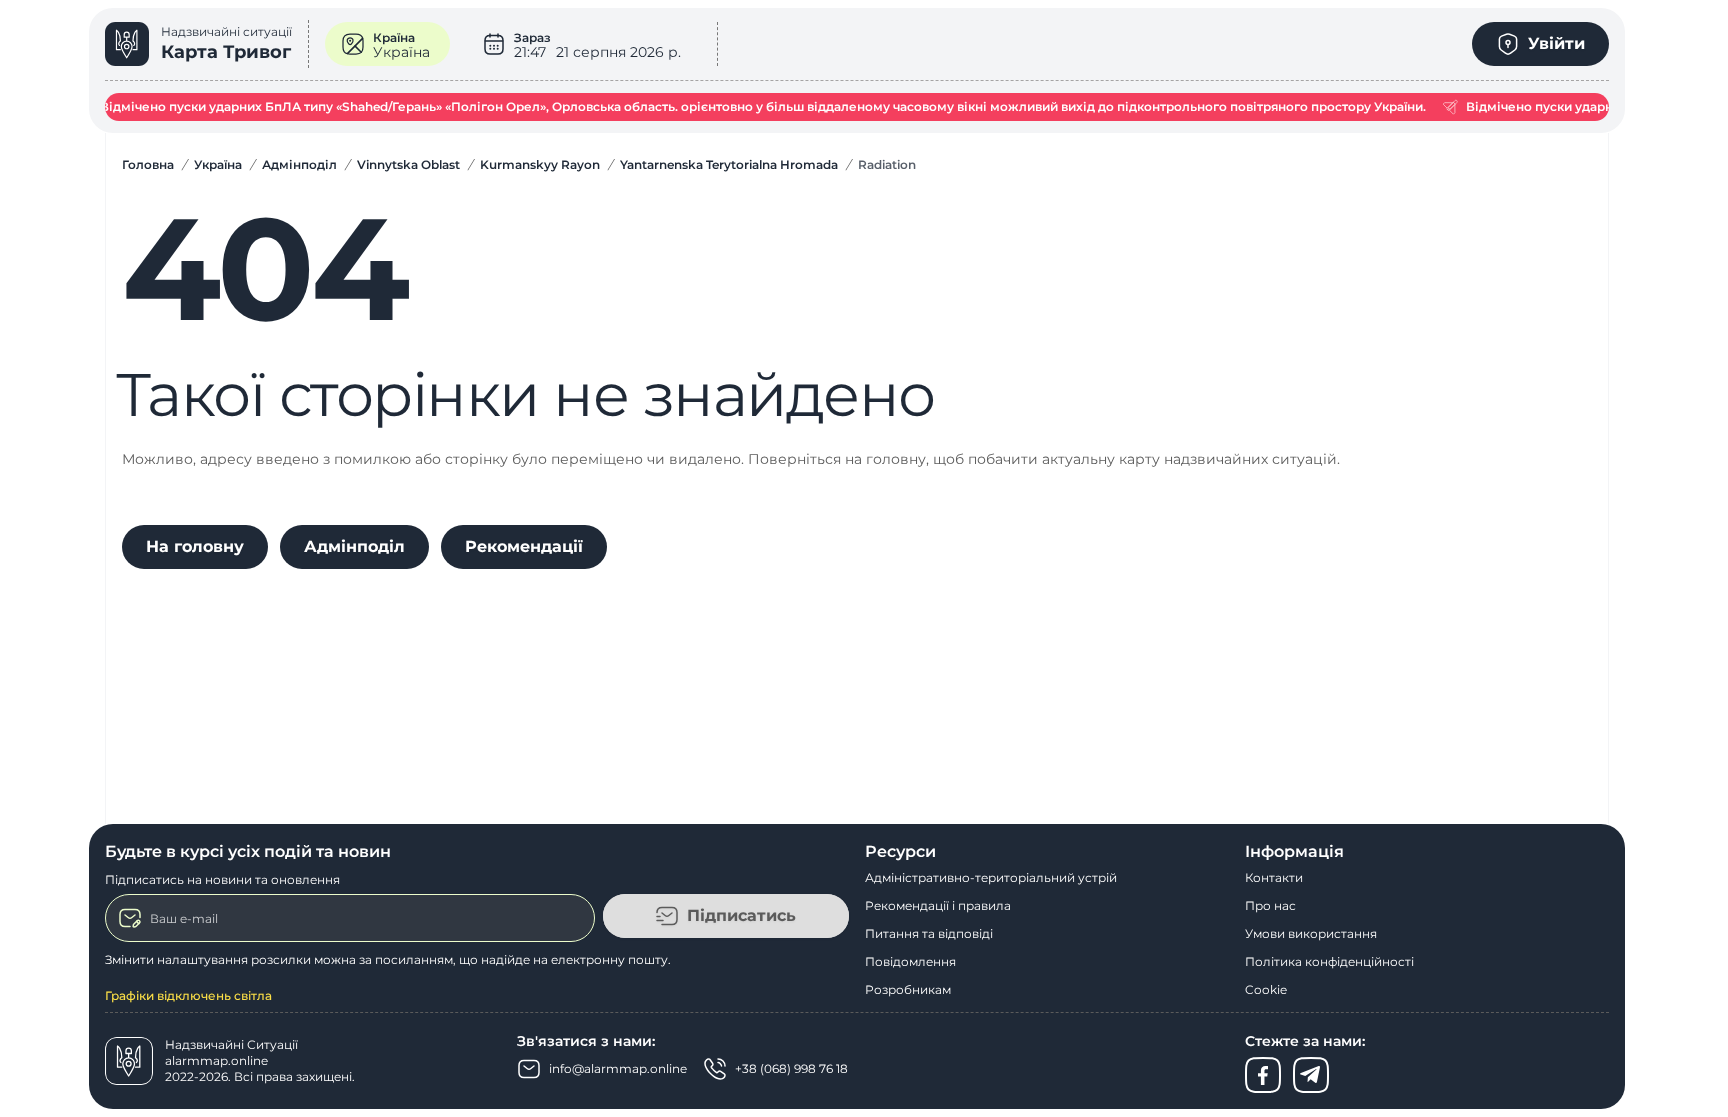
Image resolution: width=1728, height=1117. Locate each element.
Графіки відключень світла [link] (188, 995)
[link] (207, 44)
